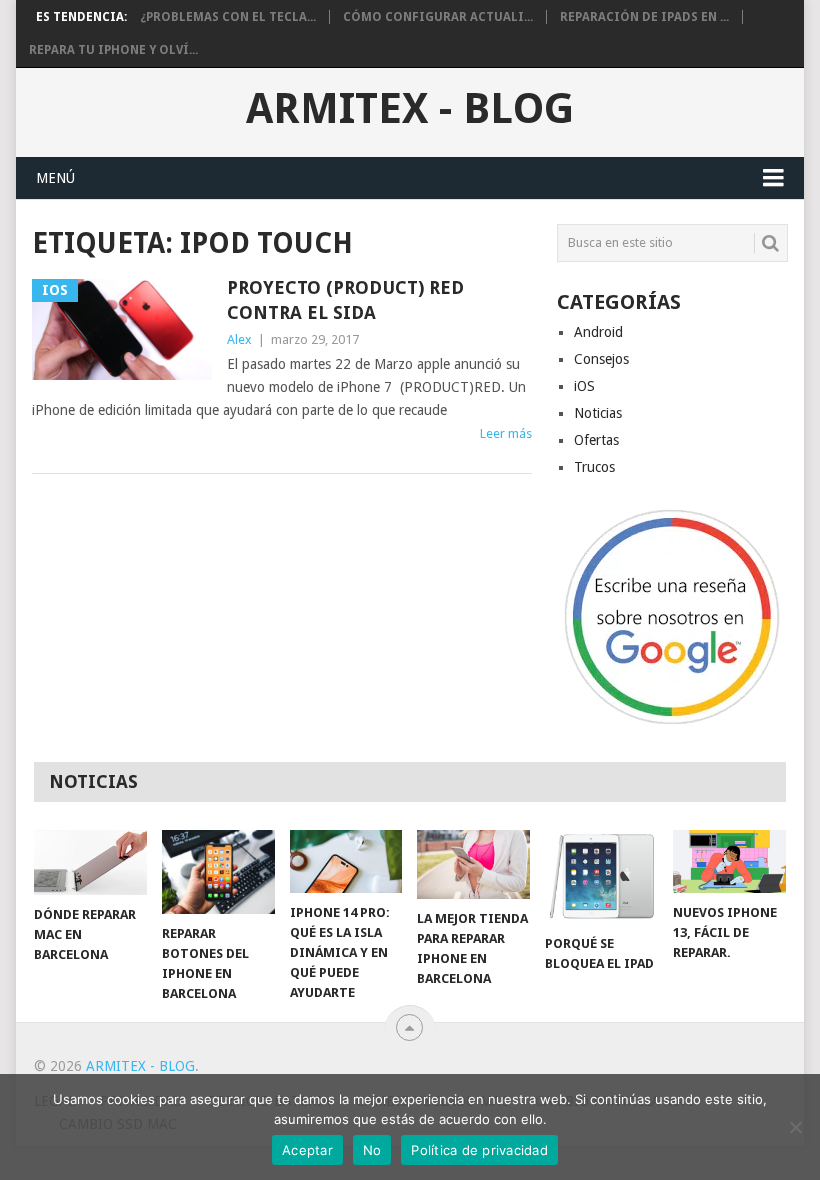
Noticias (598, 413)
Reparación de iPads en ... (644, 17)
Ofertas (596, 440)
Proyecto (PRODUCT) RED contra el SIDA (345, 300)
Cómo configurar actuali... (438, 17)
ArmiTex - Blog (410, 109)
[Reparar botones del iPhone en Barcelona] (218, 872)
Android (598, 332)
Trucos (594, 467)
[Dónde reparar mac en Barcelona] (90, 862)
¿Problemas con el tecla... (228, 17)
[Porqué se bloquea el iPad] (601, 877)
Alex (239, 339)
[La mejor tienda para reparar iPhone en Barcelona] (473, 864)
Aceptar (307, 1150)
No (372, 1150)
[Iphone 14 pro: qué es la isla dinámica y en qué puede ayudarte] (346, 861)
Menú (55, 178)
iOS (584, 386)
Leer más (506, 433)
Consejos (601, 359)
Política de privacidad (479, 1150)
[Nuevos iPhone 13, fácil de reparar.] (729, 861)
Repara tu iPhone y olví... (113, 50)
